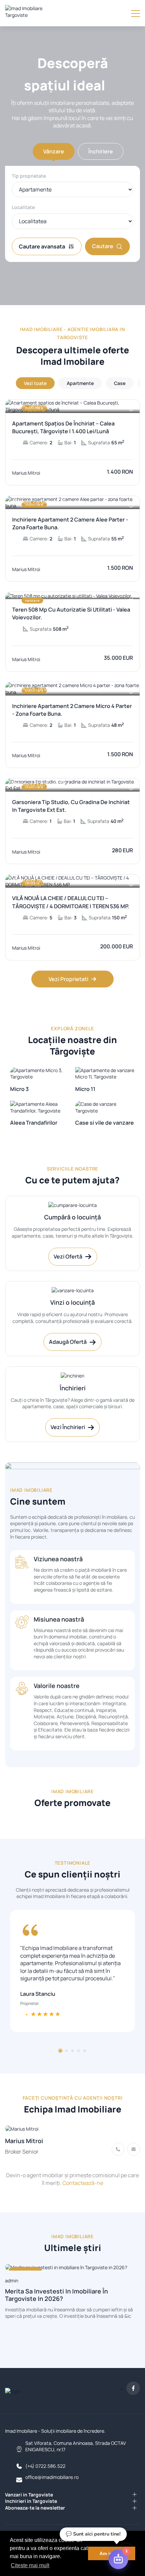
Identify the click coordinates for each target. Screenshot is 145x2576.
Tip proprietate (29, 176)
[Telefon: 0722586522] (118, 2149)
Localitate (23, 207)
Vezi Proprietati (68, 979)
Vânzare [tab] (54, 151)
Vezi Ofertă (68, 1256)
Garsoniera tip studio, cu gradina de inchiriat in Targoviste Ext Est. (71, 806)
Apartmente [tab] (80, 383)
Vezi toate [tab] (35, 383)
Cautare (103, 246)
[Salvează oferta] (131, 409)
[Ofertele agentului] (72, 2128)
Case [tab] (120, 383)
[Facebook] (133, 2388)
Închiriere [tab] (101, 151)
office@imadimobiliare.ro (52, 2477)
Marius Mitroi (24, 2141)
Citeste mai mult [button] (30, 2565)
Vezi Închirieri (68, 1427)
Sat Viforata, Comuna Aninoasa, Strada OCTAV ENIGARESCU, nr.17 (76, 2446)
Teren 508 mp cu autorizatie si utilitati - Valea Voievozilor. (71, 613)
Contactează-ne (83, 2183)
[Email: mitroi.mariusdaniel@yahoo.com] (134, 2149)
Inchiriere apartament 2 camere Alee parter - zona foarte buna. (70, 523)
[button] (60, 2051)
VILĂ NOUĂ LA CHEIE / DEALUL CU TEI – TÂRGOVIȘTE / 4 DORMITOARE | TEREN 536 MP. (71, 902)
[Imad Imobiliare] (12, 2391)
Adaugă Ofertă (68, 1342)
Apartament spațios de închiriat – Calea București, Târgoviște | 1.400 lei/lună (63, 427)
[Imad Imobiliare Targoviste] (33, 13)
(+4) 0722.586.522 (45, 2466)
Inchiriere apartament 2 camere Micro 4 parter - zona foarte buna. (72, 710)
